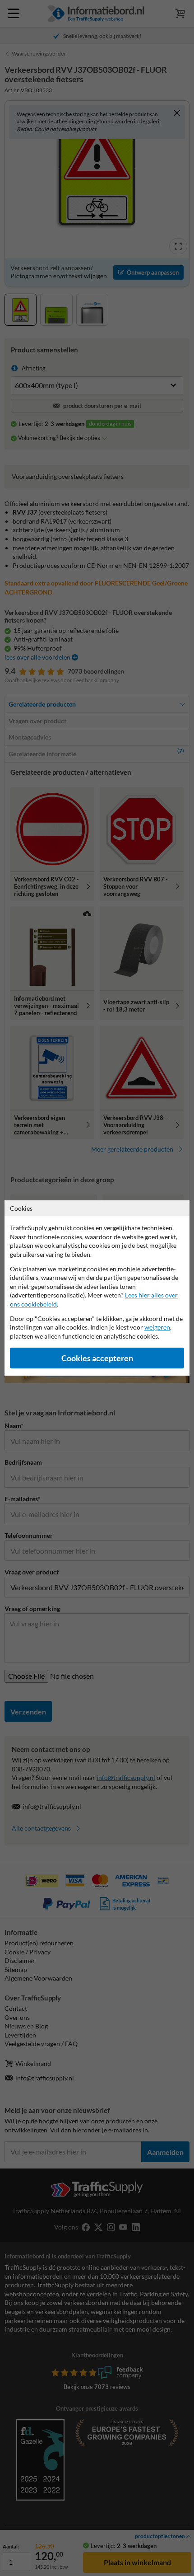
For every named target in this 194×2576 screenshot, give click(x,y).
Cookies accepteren (97, 1358)
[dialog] (97, 1288)
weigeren (157, 1327)
